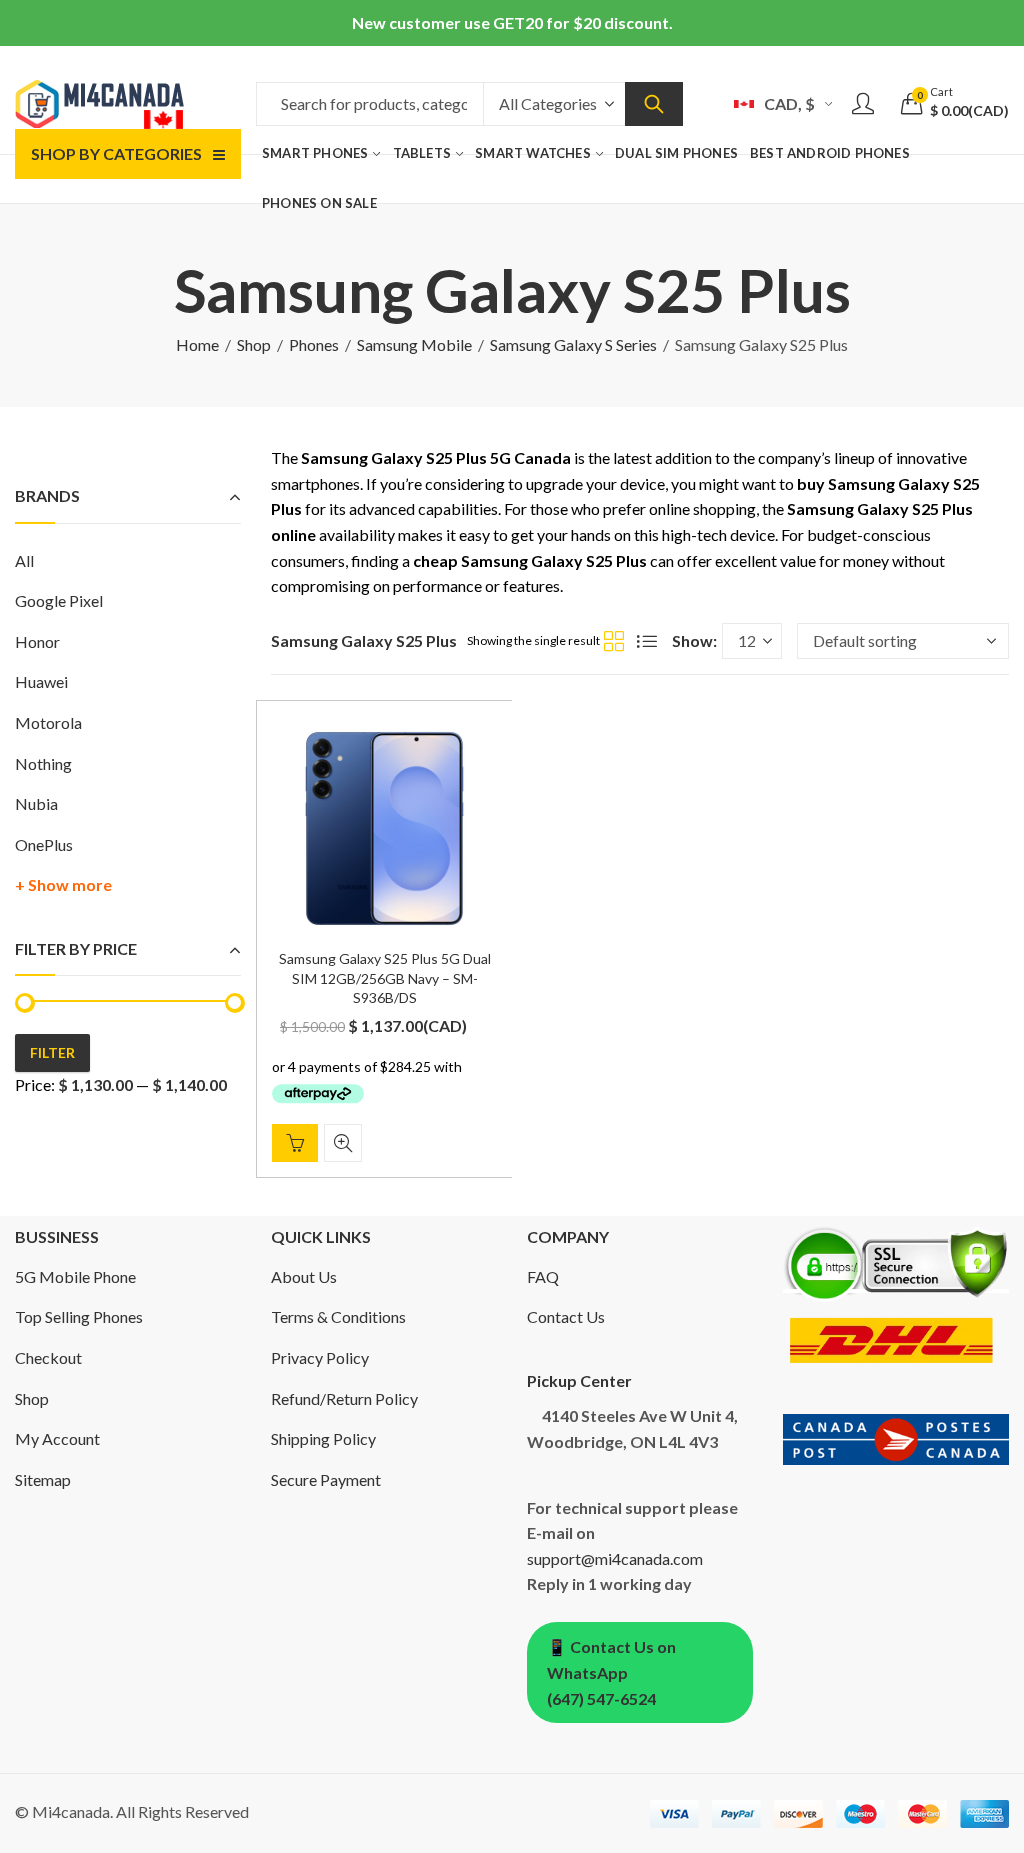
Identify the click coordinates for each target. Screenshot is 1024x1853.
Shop (254, 344)
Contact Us (566, 1316)
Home (197, 344)
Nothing (43, 763)
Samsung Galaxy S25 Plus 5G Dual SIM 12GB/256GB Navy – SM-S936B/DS (385, 978)
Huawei (41, 681)
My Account (57, 1438)
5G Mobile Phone (75, 1276)
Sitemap (43, 1479)
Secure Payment (326, 1479)
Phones (314, 344)
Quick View (343, 1143)
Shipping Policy (323, 1438)
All (24, 560)
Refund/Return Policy (344, 1398)
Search (654, 104)
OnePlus (44, 844)
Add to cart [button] (295, 1143)
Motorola (48, 722)
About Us (304, 1276)
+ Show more (63, 884)
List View (647, 641)
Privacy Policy (320, 1357)
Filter (52, 1052)
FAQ (543, 1276)
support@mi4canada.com (615, 1558)
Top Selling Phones (79, 1316)
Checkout (48, 1357)
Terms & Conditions (338, 1316)
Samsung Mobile (414, 344)
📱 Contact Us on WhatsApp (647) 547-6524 (611, 1672)
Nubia (36, 803)
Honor (37, 641)
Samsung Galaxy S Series (573, 344)
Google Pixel (59, 600)
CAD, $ (789, 103)
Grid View (614, 641)
